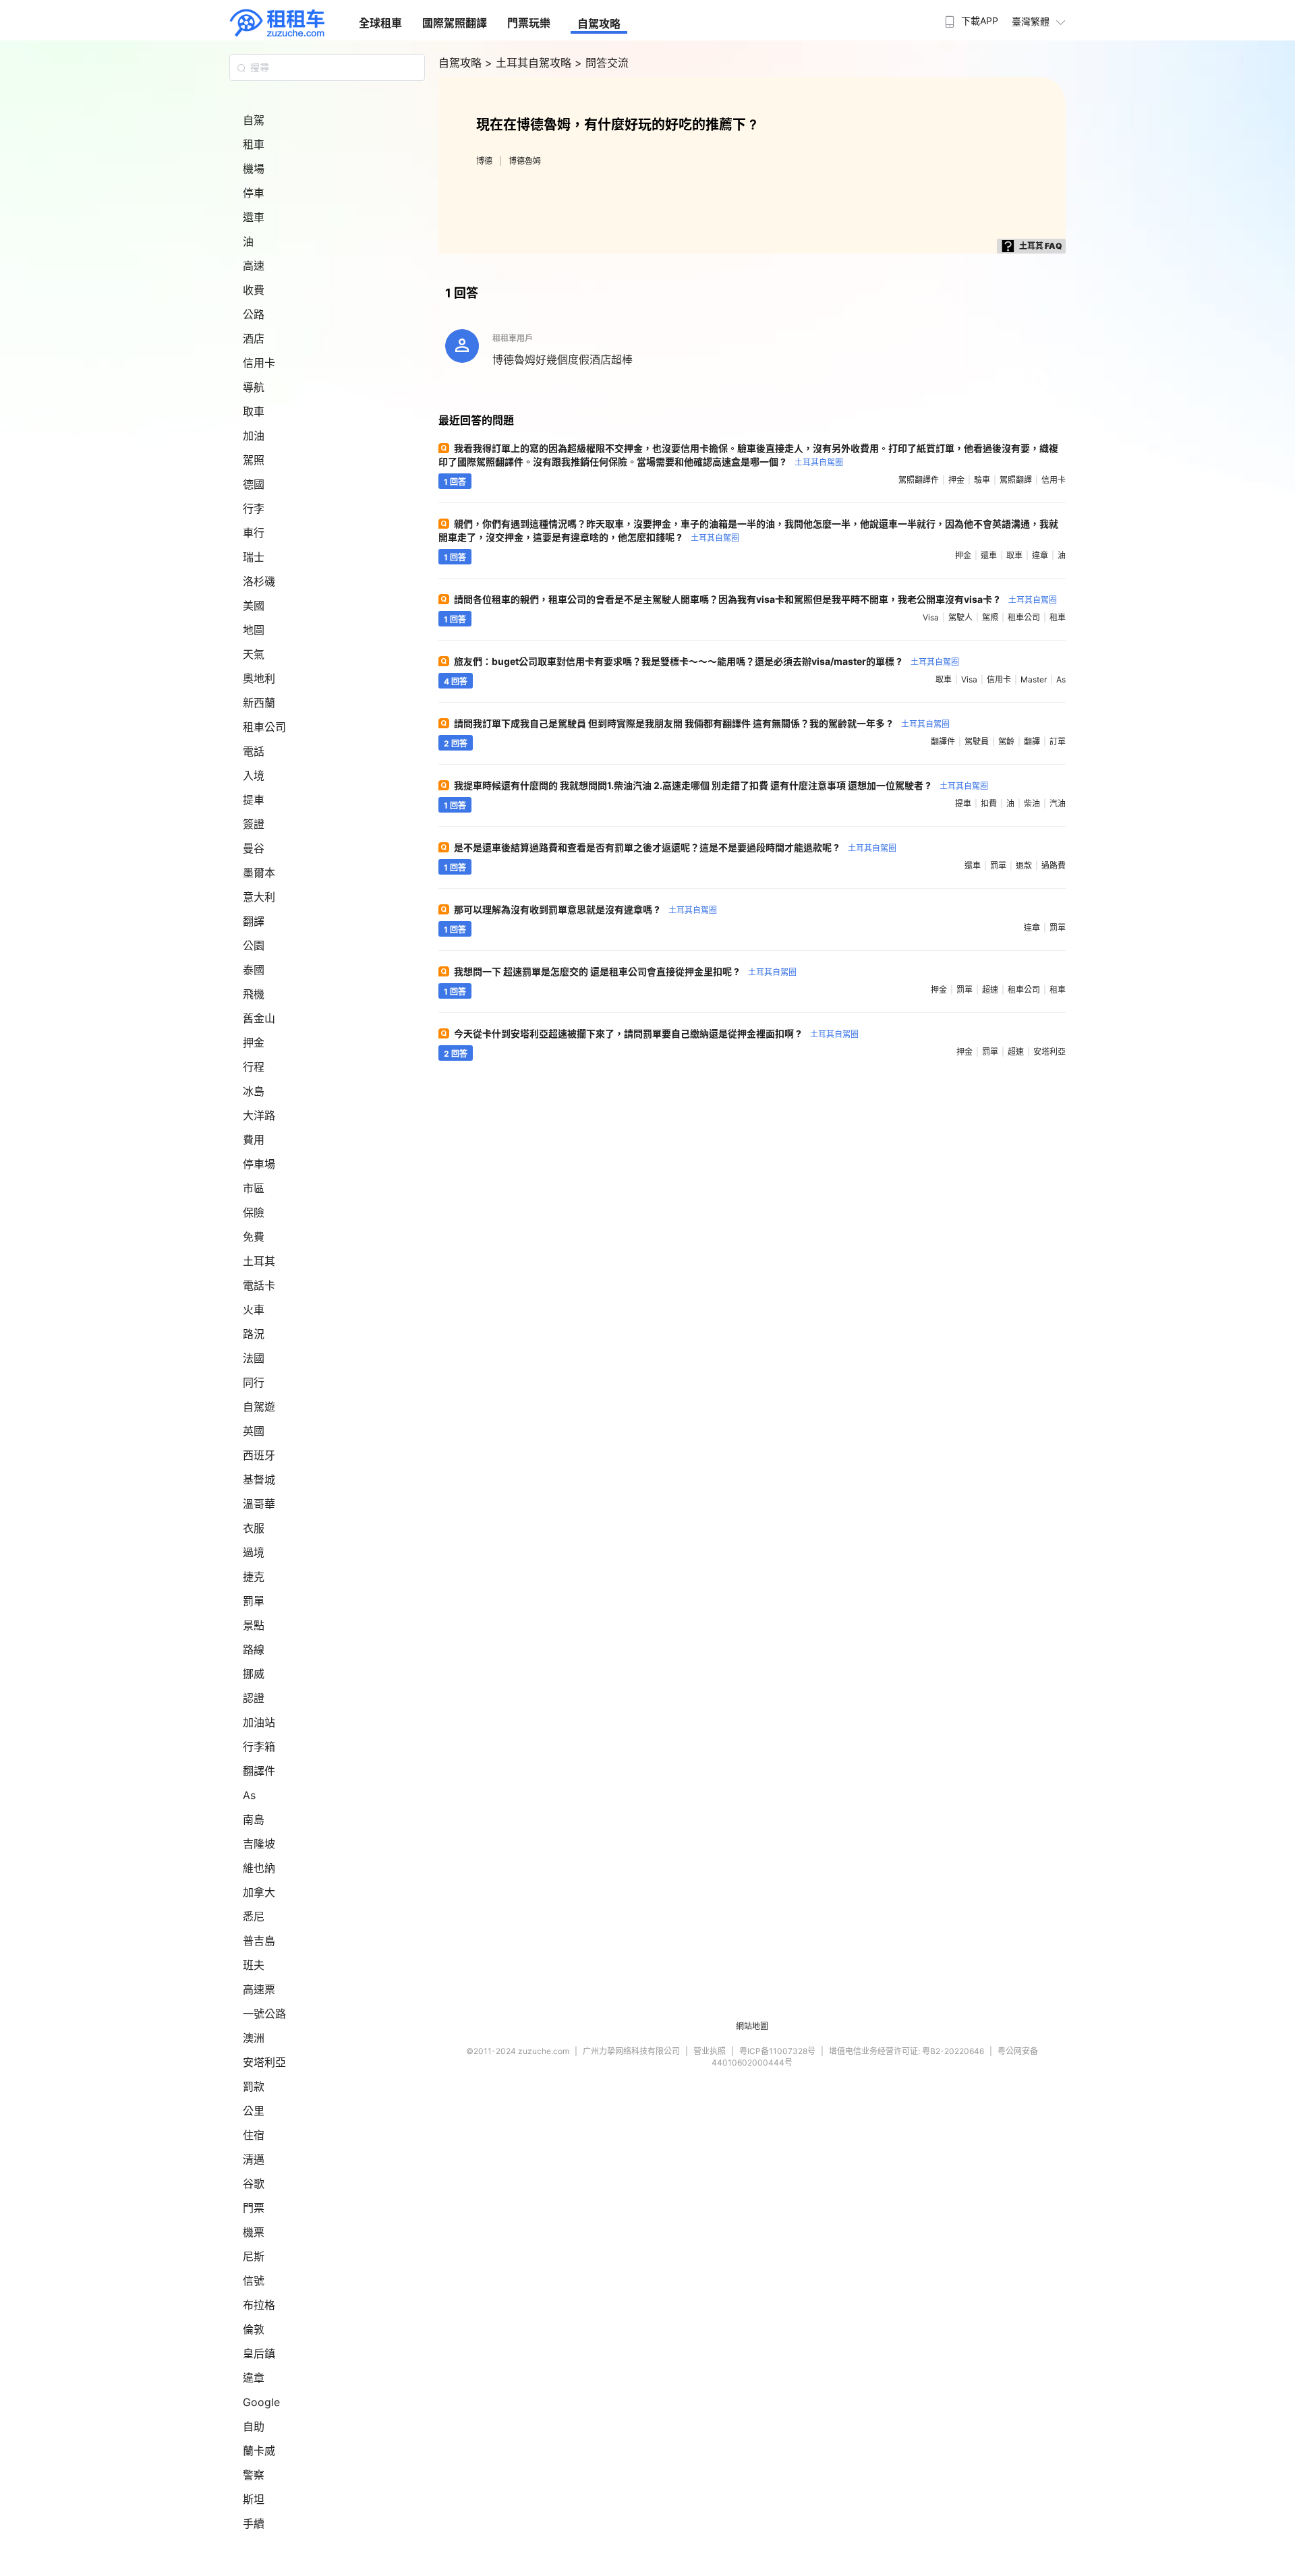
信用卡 (259, 363)
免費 (254, 1237)
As (249, 1795)
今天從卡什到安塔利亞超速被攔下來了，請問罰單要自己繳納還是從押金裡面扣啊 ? (656, 1033)
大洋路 (259, 1115)
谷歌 (254, 2184)
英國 (254, 1431)
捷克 (254, 1577)
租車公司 (264, 727)
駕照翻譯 (1016, 480)
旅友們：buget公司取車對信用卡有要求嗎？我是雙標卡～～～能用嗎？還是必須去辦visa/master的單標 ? (707, 661)
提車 (254, 800)
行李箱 (259, 1747)
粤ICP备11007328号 (777, 2051)
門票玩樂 (529, 23)
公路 (254, 314)
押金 (254, 1043)
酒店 (254, 339)
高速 (254, 266)
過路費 (1054, 866)
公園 (254, 945)
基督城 (259, 1480)
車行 (254, 533)
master (1034, 679)
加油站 (259, 1722)
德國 (254, 484)
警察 (254, 2475)
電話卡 (259, 1285)
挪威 (254, 1674)
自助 (254, 2426)
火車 (254, 1310)
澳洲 (254, 2038)
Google (261, 2402)
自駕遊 (259, 1407)
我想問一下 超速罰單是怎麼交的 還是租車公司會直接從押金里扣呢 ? (625, 971)
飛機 (254, 994)
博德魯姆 (525, 161)
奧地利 (259, 678)
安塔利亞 (264, 2062)
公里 (254, 2111)
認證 (254, 1698)
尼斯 (254, 2256)
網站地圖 (752, 2026)
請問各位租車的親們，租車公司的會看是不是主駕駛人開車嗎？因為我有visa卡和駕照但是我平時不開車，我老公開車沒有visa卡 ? (755, 599)
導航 (254, 387)
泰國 (254, 970)
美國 (254, 606)
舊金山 (259, 1018)
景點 (254, 1625)
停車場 (259, 1164)
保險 (254, 1212)
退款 (1024, 866)
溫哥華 (259, 1504)
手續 (254, 2523)
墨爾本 (259, 873)
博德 (484, 161)
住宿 (254, 2135)
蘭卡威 (259, 2451)
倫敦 (254, 2329)
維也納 (259, 1868)
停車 (254, 193)
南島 (254, 1819)
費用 (254, 1140)
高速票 (259, 1989)
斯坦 (254, 2499)
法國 (254, 1358)
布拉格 (259, 2305)
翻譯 (254, 921)
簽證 (254, 824)
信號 (254, 2281)
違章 (254, 2378)
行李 (254, 508)
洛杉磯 (259, 581)
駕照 (254, 460)
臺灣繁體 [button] (1031, 21)
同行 (254, 1382)
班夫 (254, 1965)
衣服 (254, 1528)
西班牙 (259, 1455)
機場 (254, 169)
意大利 (259, 897)
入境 (254, 775)
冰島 (254, 1091)
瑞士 (254, 557)
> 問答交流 (602, 63)
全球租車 (380, 23)
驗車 (982, 480)
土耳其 (259, 1261)
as (1061, 679)
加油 (254, 436)
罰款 (254, 2086)
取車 (254, 411)
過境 (254, 1552)
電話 (254, 751)
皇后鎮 (259, 2353)
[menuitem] (970, 17)
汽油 (1058, 803)
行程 (254, 1067)
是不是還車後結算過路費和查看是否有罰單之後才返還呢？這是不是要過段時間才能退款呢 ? (675, 847)
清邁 (254, 2159)
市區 (254, 1188)
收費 (254, 290)
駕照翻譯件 (919, 480)
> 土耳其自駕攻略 (530, 63)
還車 (254, 217)
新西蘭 (259, 703)
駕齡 (1006, 741)
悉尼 (254, 1916)
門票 (254, 2208)
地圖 (254, 630)
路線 (254, 1649)
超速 (990, 990)
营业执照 (710, 2051)
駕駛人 (960, 617)
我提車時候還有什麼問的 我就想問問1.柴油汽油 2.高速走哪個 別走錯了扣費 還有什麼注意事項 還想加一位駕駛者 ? (721, 785)
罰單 (254, 1601)
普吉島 (259, 1941)
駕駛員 (977, 741)
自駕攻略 (599, 24)
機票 (254, 2232)
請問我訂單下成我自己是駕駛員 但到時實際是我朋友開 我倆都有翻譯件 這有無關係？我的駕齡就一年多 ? (702, 723)
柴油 (1032, 803)
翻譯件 (259, 1771)
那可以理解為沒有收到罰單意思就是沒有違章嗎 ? (585, 909)
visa (931, 617)
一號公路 (264, 2014)
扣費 (989, 803)
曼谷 (254, 848)
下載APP (980, 21)
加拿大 (259, 1892)
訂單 (1058, 741)
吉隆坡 (259, 1844)
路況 (254, 1334)
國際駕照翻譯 (455, 23)
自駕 (254, 120)
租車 (254, 144)
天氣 (254, 654)
